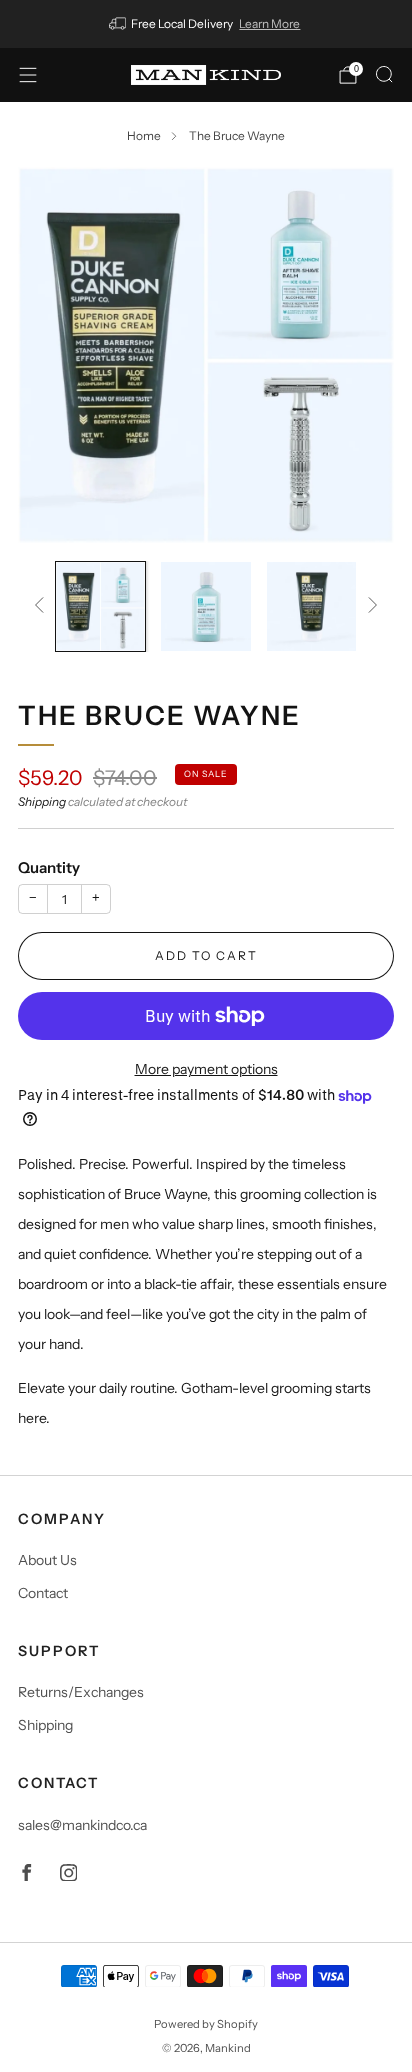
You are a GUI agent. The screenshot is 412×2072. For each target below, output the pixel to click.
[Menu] (28, 75)
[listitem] (206, 24)
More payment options (206, 1069)
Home (144, 135)
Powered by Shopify (206, 2024)
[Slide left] (42, 606)
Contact (43, 1593)
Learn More (269, 23)
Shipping (42, 801)
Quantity (49, 867)
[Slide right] (369, 606)
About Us (47, 1560)
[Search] (384, 74)
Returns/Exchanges (81, 1692)
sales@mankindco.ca (82, 1825)
